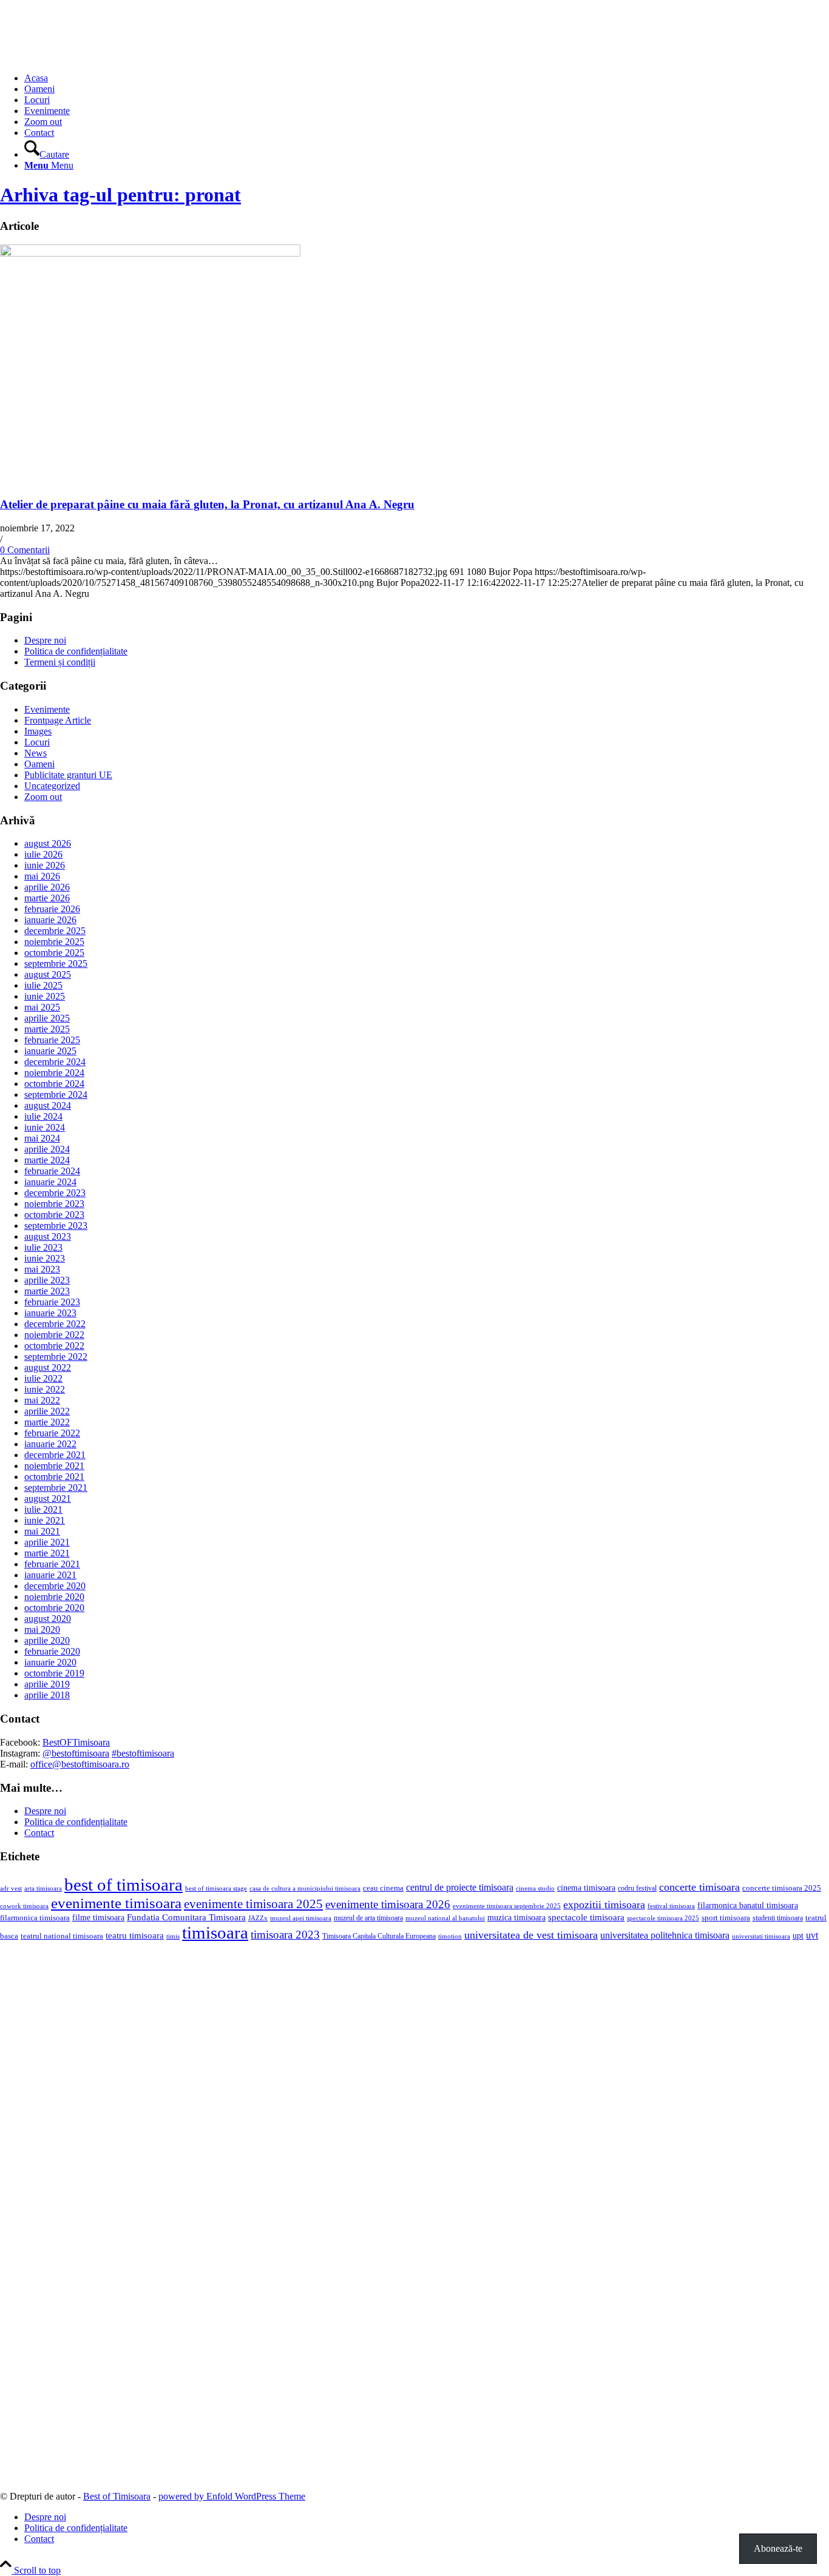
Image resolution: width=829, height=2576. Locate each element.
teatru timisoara (135, 1935)
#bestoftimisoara (143, 1753)
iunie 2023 (45, 1258)
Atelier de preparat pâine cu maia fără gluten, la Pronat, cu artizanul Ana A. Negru (207, 504)
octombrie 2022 (54, 1346)
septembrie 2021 (56, 1488)
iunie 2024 (45, 1127)
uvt (812, 1935)
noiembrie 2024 (54, 1073)
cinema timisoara (586, 1888)
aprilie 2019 (47, 1684)
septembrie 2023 (56, 1226)
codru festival (637, 1888)
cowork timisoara (24, 1906)
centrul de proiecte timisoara (460, 1887)
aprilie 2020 (47, 1640)
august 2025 (48, 974)
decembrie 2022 (55, 1324)
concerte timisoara (699, 1887)
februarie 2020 (52, 1651)
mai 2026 (42, 876)
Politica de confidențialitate (76, 651)
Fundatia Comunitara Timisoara (186, 1917)
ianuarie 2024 (50, 1182)
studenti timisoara (778, 1918)
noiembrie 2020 (54, 1597)
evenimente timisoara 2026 (388, 1904)
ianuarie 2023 (50, 1313)
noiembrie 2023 (54, 1204)
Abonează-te (778, 2548)
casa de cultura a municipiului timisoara (305, 1888)
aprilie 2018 (47, 1695)
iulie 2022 (43, 1378)
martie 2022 (47, 1422)
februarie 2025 (52, 1040)
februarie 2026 (52, 909)
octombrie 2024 (54, 1084)
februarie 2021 (52, 1564)
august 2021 (48, 1498)
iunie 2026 (45, 865)
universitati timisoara (761, 1936)
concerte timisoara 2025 (782, 1888)
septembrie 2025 (56, 963)
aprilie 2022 (47, 1411)
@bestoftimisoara (76, 1753)
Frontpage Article (58, 720)
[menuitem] (427, 78)
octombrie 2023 (54, 1215)
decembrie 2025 (55, 931)
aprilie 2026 (47, 887)
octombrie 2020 (54, 1608)
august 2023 (48, 1236)
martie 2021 (47, 1553)
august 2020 (48, 1619)
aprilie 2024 (47, 1149)
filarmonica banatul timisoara (748, 1905)
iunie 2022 (45, 1389)
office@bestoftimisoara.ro (80, 1764)
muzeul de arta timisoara (368, 1918)
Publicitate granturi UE (68, 775)
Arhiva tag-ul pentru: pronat (120, 195)
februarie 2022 (52, 1433)
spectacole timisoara (586, 1917)
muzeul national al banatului (445, 1918)
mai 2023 (42, 1269)
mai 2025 (42, 1007)
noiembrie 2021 (54, 1466)
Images (38, 731)
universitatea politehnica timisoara (665, 1935)
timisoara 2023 (285, 1935)
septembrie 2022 (56, 1357)
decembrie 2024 (55, 1062)
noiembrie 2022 (54, 1335)
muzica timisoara (516, 1917)
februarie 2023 (52, 1302)
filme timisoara (98, 1917)
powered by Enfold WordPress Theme (232, 2496)
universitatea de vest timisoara (531, 1935)
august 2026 (48, 843)
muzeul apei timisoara (301, 1918)
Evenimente (47, 709)
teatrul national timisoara (62, 1936)
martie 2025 (47, 1029)
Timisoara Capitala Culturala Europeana (379, 1936)
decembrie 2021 (55, 1455)
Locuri (37, 742)
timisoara (215, 1932)
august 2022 (48, 1367)
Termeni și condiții (60, 662)
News (36, 753)
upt (798, 1935)
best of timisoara (124, 1885)
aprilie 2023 (47, 1280)
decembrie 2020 (55, 1586)
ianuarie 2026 (50, 920)
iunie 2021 (45, 1520)
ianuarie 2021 (50, 1575)
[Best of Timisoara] (91, 57)
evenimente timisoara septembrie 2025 (507, 1906)
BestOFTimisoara (76, 1742)
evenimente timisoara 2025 (253, 1904)
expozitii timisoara (604, 1905)
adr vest (11, 1888)
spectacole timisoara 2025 (663, 1918)
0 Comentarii (25, 550)
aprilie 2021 (47, 1542)
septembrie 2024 (56, 1095)
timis (173, 1936)
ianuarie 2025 (50, 1051)
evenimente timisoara (116, 1903)
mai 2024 (42, 1138)
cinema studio (535, 1888)
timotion (450, 1936)
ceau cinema (383, 1888)
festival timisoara (671, 1906)
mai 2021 (42, 1531)
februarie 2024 (52, 1171)
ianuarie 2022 (50, 1444)
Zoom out (43, 797)
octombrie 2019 (54, 1673)
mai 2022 (42, 1400)
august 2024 (48, 1105)
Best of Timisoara (117, 2496)
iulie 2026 (43, 854)
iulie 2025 (43, 985)
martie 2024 (47, 1160)
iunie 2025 (45, 996)
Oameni (39, 764)
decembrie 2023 (55, 1193)
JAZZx (258, 1918)
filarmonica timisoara (35, 1918)
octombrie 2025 (54, 953)
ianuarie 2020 (50, 1662)
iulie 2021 (43, 1509)
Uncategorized (52, 786)
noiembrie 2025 (54, 942)
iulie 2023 (43, 1247)
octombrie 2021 (54, 1477)
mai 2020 (42, 1629)
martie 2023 (47, 1291)
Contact (39, 1833)
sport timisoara (726, 1918)
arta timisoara (43, 1888)
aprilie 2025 (47, 1018)
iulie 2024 (43, 1116)
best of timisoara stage (216, 1888)
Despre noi (45, 640)
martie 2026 (47, 898)
